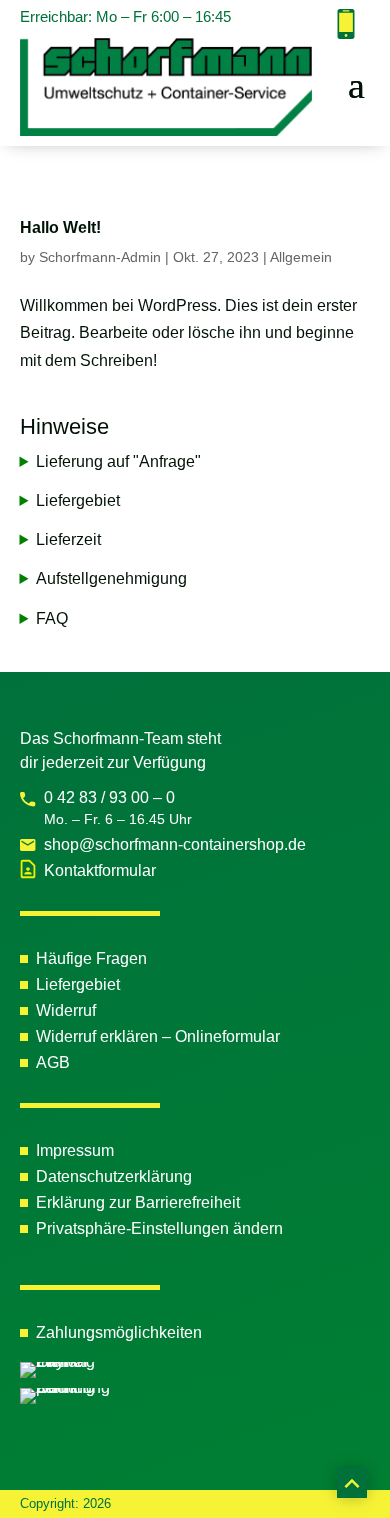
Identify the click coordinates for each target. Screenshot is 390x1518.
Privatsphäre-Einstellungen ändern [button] (159, 1228)
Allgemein (301, 257)
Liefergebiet (78, 984)
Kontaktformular (100, 870)
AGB (53, 1062)
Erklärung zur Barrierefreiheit (138, 1202)
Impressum (75, 1150)
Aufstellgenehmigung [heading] (111, 578)
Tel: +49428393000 (346, 24)
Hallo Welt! (60, 227)
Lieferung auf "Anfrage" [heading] (118, 461)
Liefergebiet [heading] (78, 500)
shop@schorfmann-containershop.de (175, 844)
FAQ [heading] (52, 618)
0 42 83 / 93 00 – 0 (109, 797)
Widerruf (66, 1010)
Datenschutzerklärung (114, 1176)
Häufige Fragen (91, 958)
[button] (356, 83)
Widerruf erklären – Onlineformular (158, 1036)
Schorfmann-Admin (100, 257)
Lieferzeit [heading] (68, 539)
